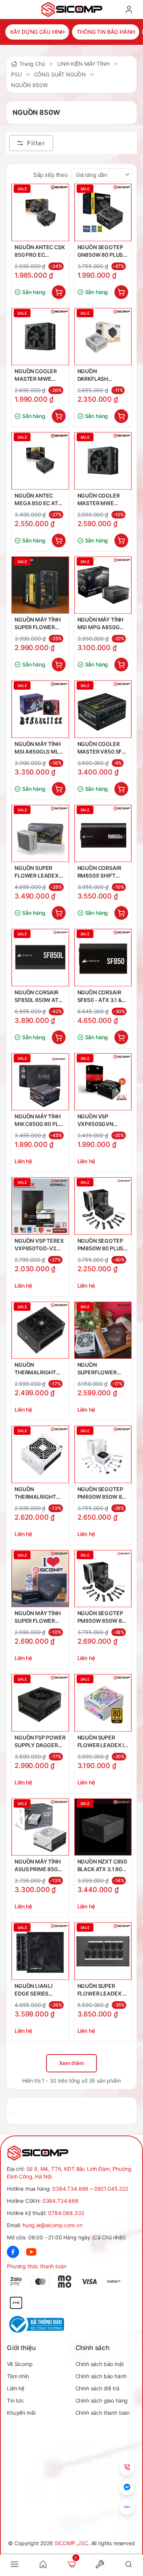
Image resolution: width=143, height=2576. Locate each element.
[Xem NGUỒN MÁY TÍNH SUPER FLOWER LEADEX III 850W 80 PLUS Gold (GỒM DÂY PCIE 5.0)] (40, 1579)
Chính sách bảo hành (101, 2376)
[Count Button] (59, 292)
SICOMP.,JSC (71, 2543)
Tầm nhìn (18, 2376)
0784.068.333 (66, 2213)
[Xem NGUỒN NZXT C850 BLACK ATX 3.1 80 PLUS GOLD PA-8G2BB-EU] (103, 1827)
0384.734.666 (70, 2189)
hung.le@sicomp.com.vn (52, 2225)
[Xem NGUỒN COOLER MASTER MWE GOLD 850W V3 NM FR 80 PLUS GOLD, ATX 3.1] (40, 337)
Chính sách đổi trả (97, 2388)
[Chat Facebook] (127, 2487)
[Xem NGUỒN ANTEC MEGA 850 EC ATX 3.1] (40, 461)
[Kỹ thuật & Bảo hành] (127, 2467)
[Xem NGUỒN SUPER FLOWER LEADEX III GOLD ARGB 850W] (103, 1703)
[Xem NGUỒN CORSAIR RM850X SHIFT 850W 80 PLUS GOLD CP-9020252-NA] (103, 834)
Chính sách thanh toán (103, 2413)
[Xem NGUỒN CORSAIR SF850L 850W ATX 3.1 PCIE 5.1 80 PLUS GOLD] (40, 958)
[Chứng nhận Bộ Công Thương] (39, 2324)
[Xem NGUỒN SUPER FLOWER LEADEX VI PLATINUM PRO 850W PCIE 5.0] (103, 1951)
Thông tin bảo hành (106, 32)
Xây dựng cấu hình (37, 32)
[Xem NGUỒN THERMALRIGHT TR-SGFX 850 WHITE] (40, 1454)
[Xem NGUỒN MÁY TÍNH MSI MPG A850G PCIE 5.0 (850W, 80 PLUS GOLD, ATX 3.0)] (103, 585)
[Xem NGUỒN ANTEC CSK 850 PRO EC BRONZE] (40, 212)
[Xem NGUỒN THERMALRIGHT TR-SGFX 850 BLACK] (40, 1330)
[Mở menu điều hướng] (14, 2564)
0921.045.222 (111, 2189)
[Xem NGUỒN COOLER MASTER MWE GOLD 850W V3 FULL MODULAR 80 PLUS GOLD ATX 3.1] (103, 461)
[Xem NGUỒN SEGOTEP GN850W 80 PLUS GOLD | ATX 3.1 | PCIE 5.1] (103, 212)
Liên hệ (16, 2388)
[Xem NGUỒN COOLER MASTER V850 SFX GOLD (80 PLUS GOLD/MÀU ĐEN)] (103, 709)
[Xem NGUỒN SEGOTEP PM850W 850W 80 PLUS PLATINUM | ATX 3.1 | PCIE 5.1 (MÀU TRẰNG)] (103, 1454)
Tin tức (15, 2400)
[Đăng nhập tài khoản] (129, 10)
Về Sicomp (20, 2364)
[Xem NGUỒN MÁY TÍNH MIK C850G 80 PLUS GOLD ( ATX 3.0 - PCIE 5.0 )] (40, 1082)
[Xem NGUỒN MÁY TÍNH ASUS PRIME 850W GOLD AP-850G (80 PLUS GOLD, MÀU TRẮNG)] (40, 1827)
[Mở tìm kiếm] (129, 2564)
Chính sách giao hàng (102, 2400)
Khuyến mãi (21, 2413)
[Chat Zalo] (127, 2507)
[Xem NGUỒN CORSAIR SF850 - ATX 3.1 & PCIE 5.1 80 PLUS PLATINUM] (103, 958)
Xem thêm (71, 2063)
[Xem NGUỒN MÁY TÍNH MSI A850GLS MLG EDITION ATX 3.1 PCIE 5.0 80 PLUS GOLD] (40, 709)
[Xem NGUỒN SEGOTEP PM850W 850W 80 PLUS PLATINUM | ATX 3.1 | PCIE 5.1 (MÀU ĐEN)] (103, 1579)
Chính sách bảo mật (100, 2364)
